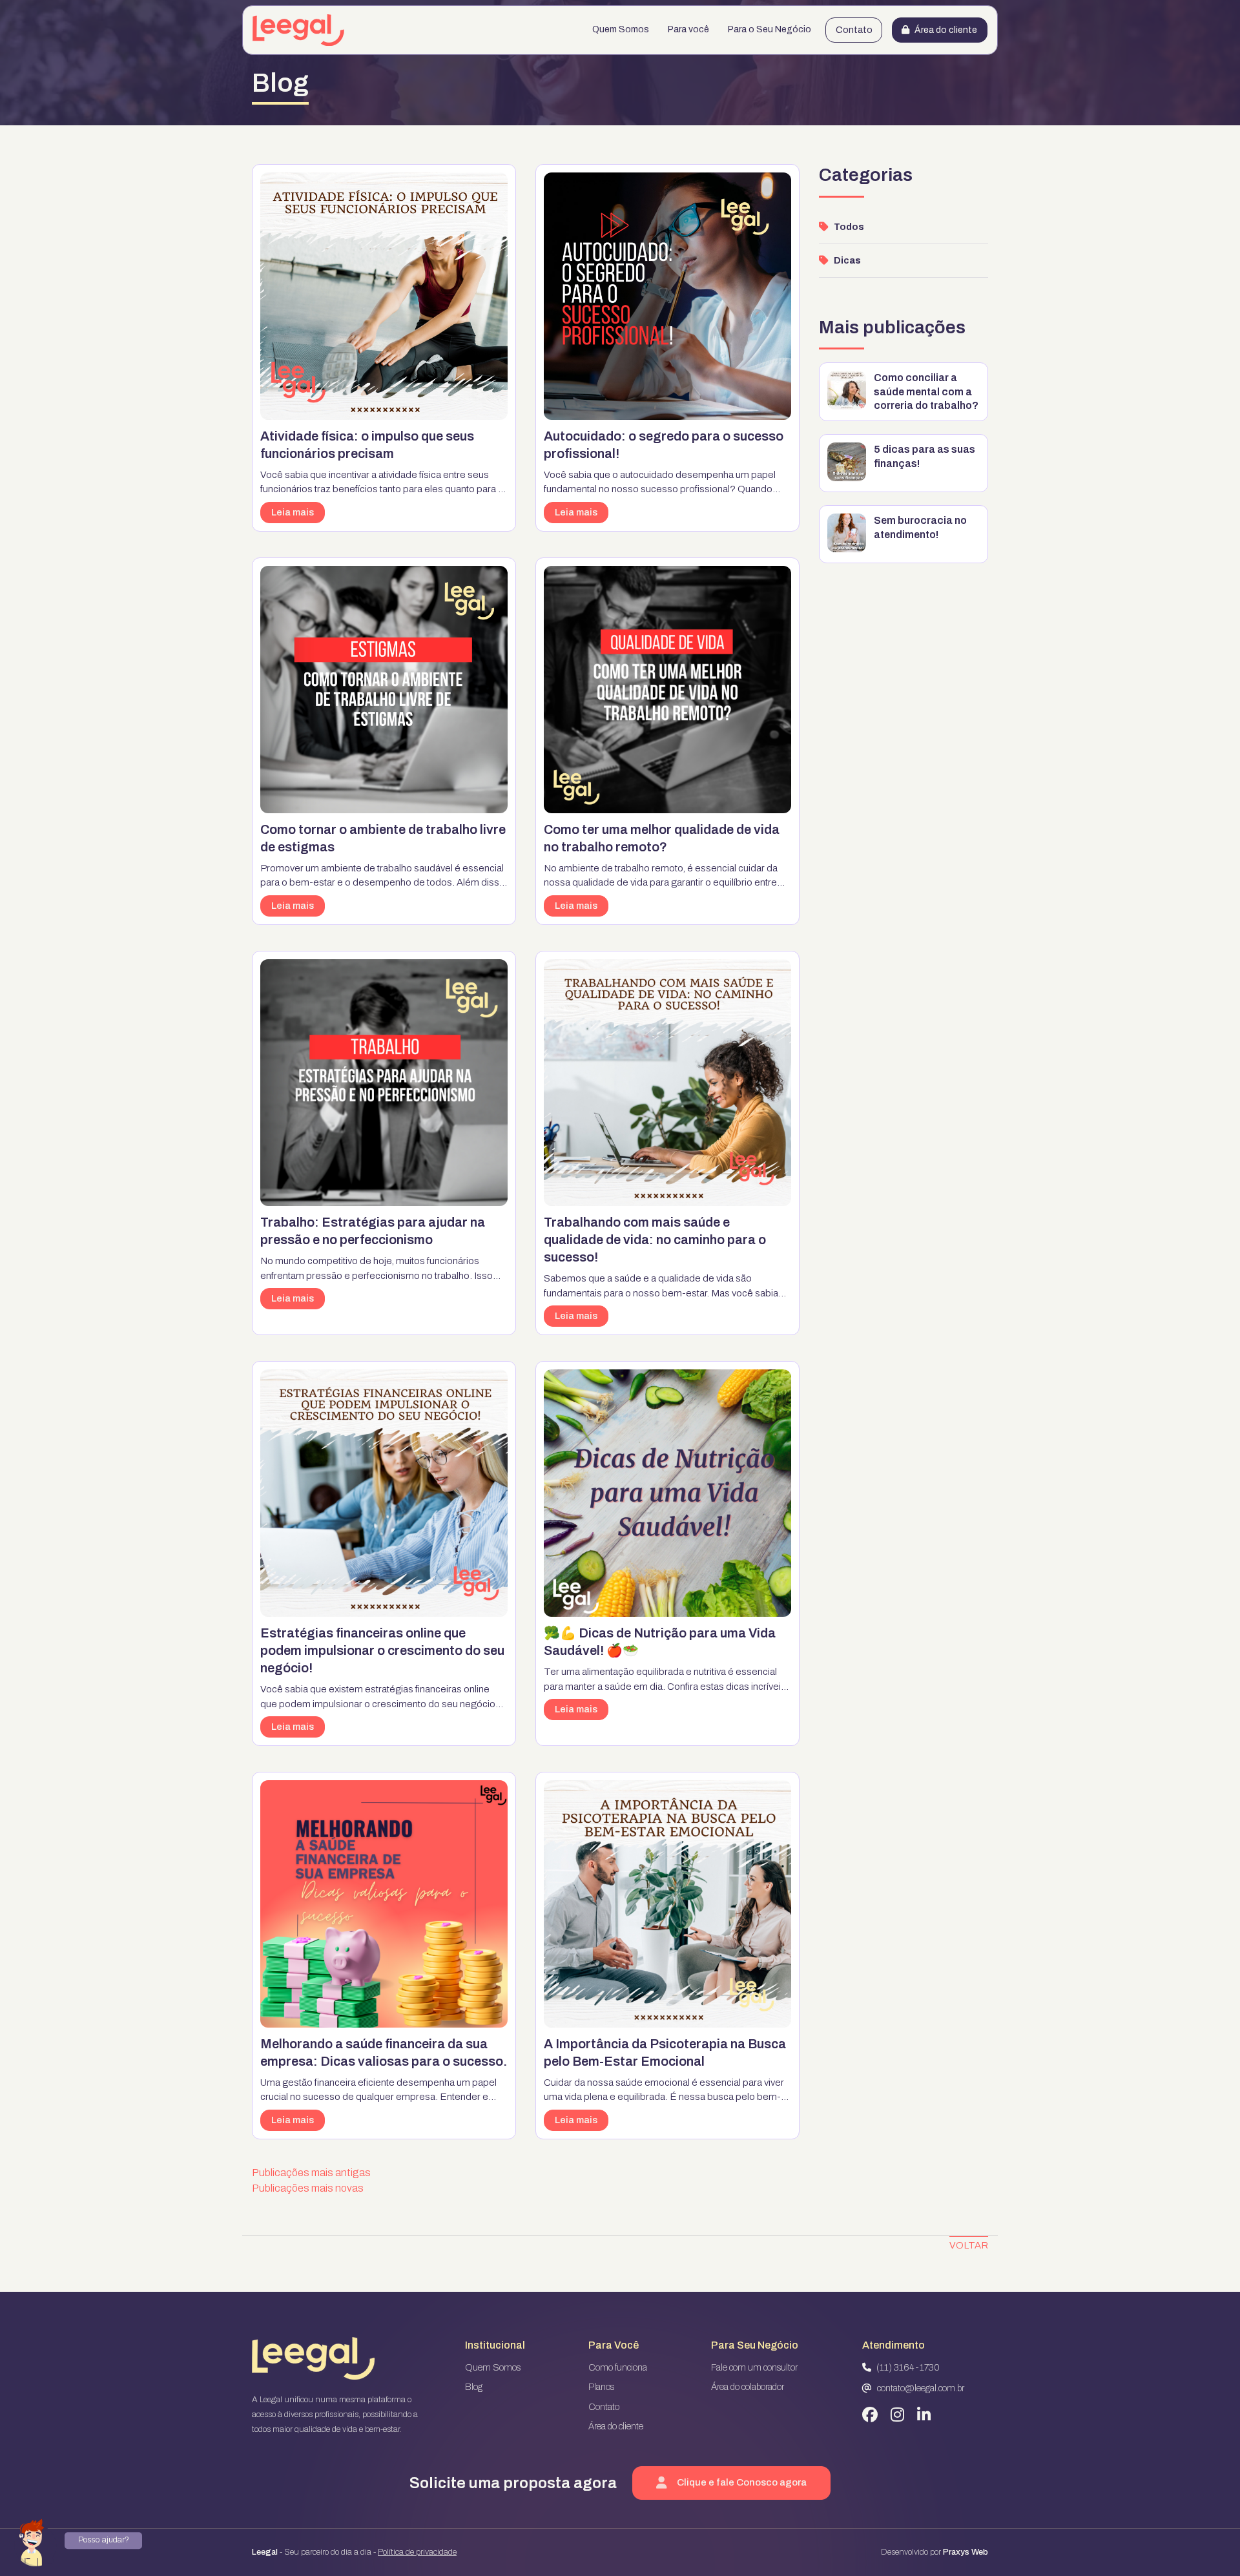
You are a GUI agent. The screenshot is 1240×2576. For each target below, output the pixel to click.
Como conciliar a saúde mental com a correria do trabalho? (926, 391)
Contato (854, 30)
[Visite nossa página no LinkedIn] (924, 2415)
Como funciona (618, 2368)
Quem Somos (621, 29)
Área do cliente (946, 30)
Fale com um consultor (754, 2368)
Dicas (847, 261)
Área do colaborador (748, 2387)
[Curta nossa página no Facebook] (870, 2415)
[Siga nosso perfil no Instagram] (897, 2415)
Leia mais (293, 512)
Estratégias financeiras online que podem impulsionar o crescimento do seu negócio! (382, 1650)
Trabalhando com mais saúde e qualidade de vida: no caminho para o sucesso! (655, 1240)
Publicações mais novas (308, 2188)
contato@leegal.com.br (921, 2388)
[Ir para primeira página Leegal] (298, 30)
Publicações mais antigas (311, 2173)
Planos (601, 2387)
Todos (849, 227)
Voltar (969, 2245)
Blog (474, 2387)
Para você (688, 29)
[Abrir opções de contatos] (36, 2540)
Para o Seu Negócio (770, 29)
